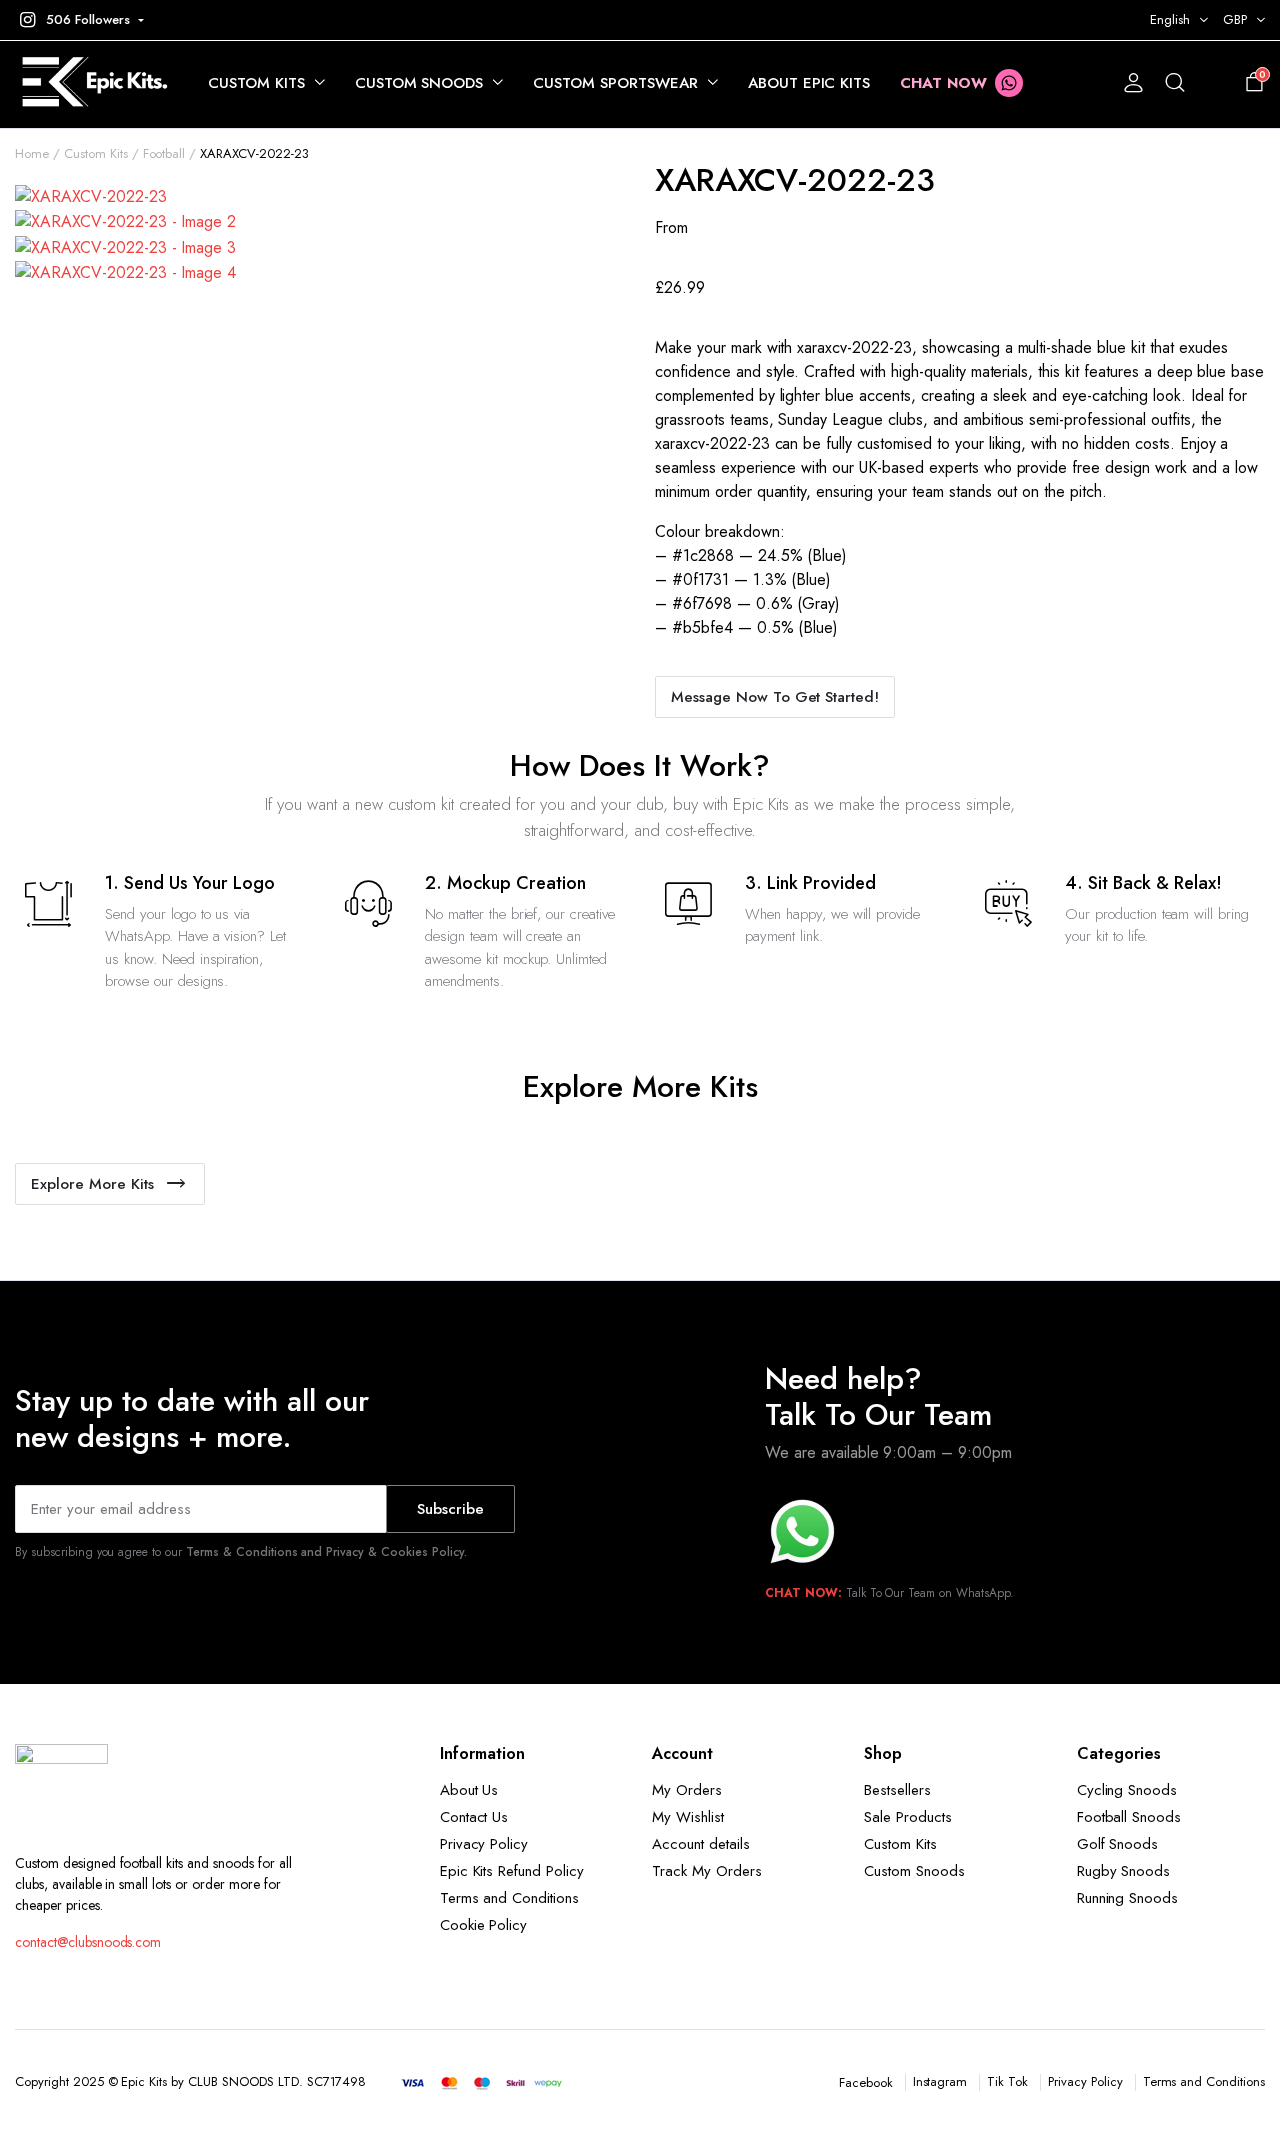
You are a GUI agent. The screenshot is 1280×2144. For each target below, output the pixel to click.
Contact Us (474, 1817)
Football (164, 153)
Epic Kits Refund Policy (512, 1871)
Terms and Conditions (509, 1898)
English (1170, 19)
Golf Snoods (1118, 1844)
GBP (1235, 19)
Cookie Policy (484, 1925)
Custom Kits (256, 83)
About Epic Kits (809, 83)
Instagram (940, 2081)
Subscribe (450, 1509)
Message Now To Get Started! (775, 697)
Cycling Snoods (1127, 1790)
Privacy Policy (484, 1844)
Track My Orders (707, 1871)
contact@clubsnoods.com (88, 1942)
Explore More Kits (92, 1184)
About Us (469, 1790)
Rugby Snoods (1124, 1871)
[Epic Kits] (91, 83)
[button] (79, 20)
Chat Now (943, 83)
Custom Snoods (419, 83)
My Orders (687, 1790)
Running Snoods (1128, 1898)
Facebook (866, 2082)
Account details (701, 1844)
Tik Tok (1007, 2081)
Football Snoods (1129, 1817)
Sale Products (908, 1817)
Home (32, 153)
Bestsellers (897, 1790)
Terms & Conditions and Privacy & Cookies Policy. (326, 1552)
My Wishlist (688, 1817)
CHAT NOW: (803, 1593)
